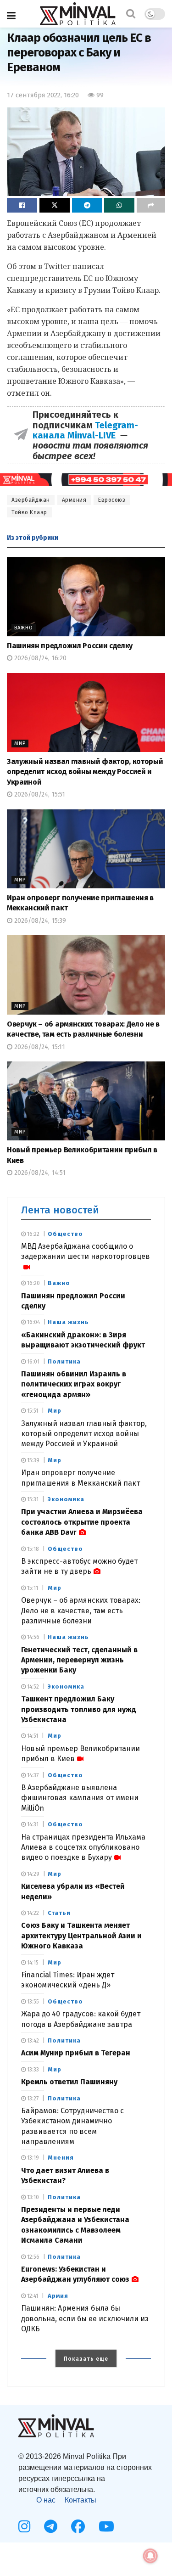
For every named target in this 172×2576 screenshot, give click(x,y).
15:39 (33, 1460)
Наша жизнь (68, 1322)
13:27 (32, 2099)
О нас (46, 2500)
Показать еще (86, 2359)
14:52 (32, 1687)
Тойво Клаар (29, 512)
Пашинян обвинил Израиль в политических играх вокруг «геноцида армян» (74, 1384)
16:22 (33, 1234)
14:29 (33, 1874)
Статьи (59, 1913)
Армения (74, 500)
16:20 (33, 1283)
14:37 (32, 1775)
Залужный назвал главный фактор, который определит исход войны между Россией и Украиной (85, 772)
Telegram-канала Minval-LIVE (85, 430)
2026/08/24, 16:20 (39, 658)
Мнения (61, 2158)
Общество (65, 1234)
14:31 (32, 1824)
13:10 (32, 2197)
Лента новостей (60, 1210)
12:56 (33, 2257)
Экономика (66, 1499)
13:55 (32, 2002)
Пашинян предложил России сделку (70, 646)
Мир (20, 744)
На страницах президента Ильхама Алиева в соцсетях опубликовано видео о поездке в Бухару (83, 1847)
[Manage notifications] (150, 2556)
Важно (24, 628)
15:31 (32, 1499)
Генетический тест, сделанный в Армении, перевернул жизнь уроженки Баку (79, 1660)
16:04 (33, 1322)
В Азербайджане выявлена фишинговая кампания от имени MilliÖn (80, 1798)
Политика (64, 1361)
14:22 (32, 1913)
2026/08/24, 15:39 (39, 921)
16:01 (33, 1362)
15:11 (32, 1588)
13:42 (32, 2041)
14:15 (32, 1963)
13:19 (32, 2158)
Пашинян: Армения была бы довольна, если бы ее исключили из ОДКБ (85, 2318)
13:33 (32, 2070)
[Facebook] (78, 2526)
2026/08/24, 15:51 (39, 794)
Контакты (80, 2500)
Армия (58, 2296)
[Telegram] (51, 2526)
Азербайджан (31, 500)
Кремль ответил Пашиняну (69, 2082)
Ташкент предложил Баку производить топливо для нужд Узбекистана (79, 1709)
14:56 (33, 1637)
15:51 (32, 1411)
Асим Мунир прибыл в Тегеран (76, 2053)
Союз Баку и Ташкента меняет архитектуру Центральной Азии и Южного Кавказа (81, 1936)
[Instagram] (24, 2526)
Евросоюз (112, 500)
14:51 (32, 1736)
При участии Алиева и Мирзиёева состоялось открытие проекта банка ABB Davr (82, 1522)
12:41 (32, 2296)
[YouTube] (106, 2526)
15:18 (32, 1549)
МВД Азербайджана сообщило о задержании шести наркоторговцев (86, 1251)
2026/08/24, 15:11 (39, 1047)
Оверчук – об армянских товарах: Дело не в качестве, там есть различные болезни (81, 1611)
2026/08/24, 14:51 (39, 1173)
